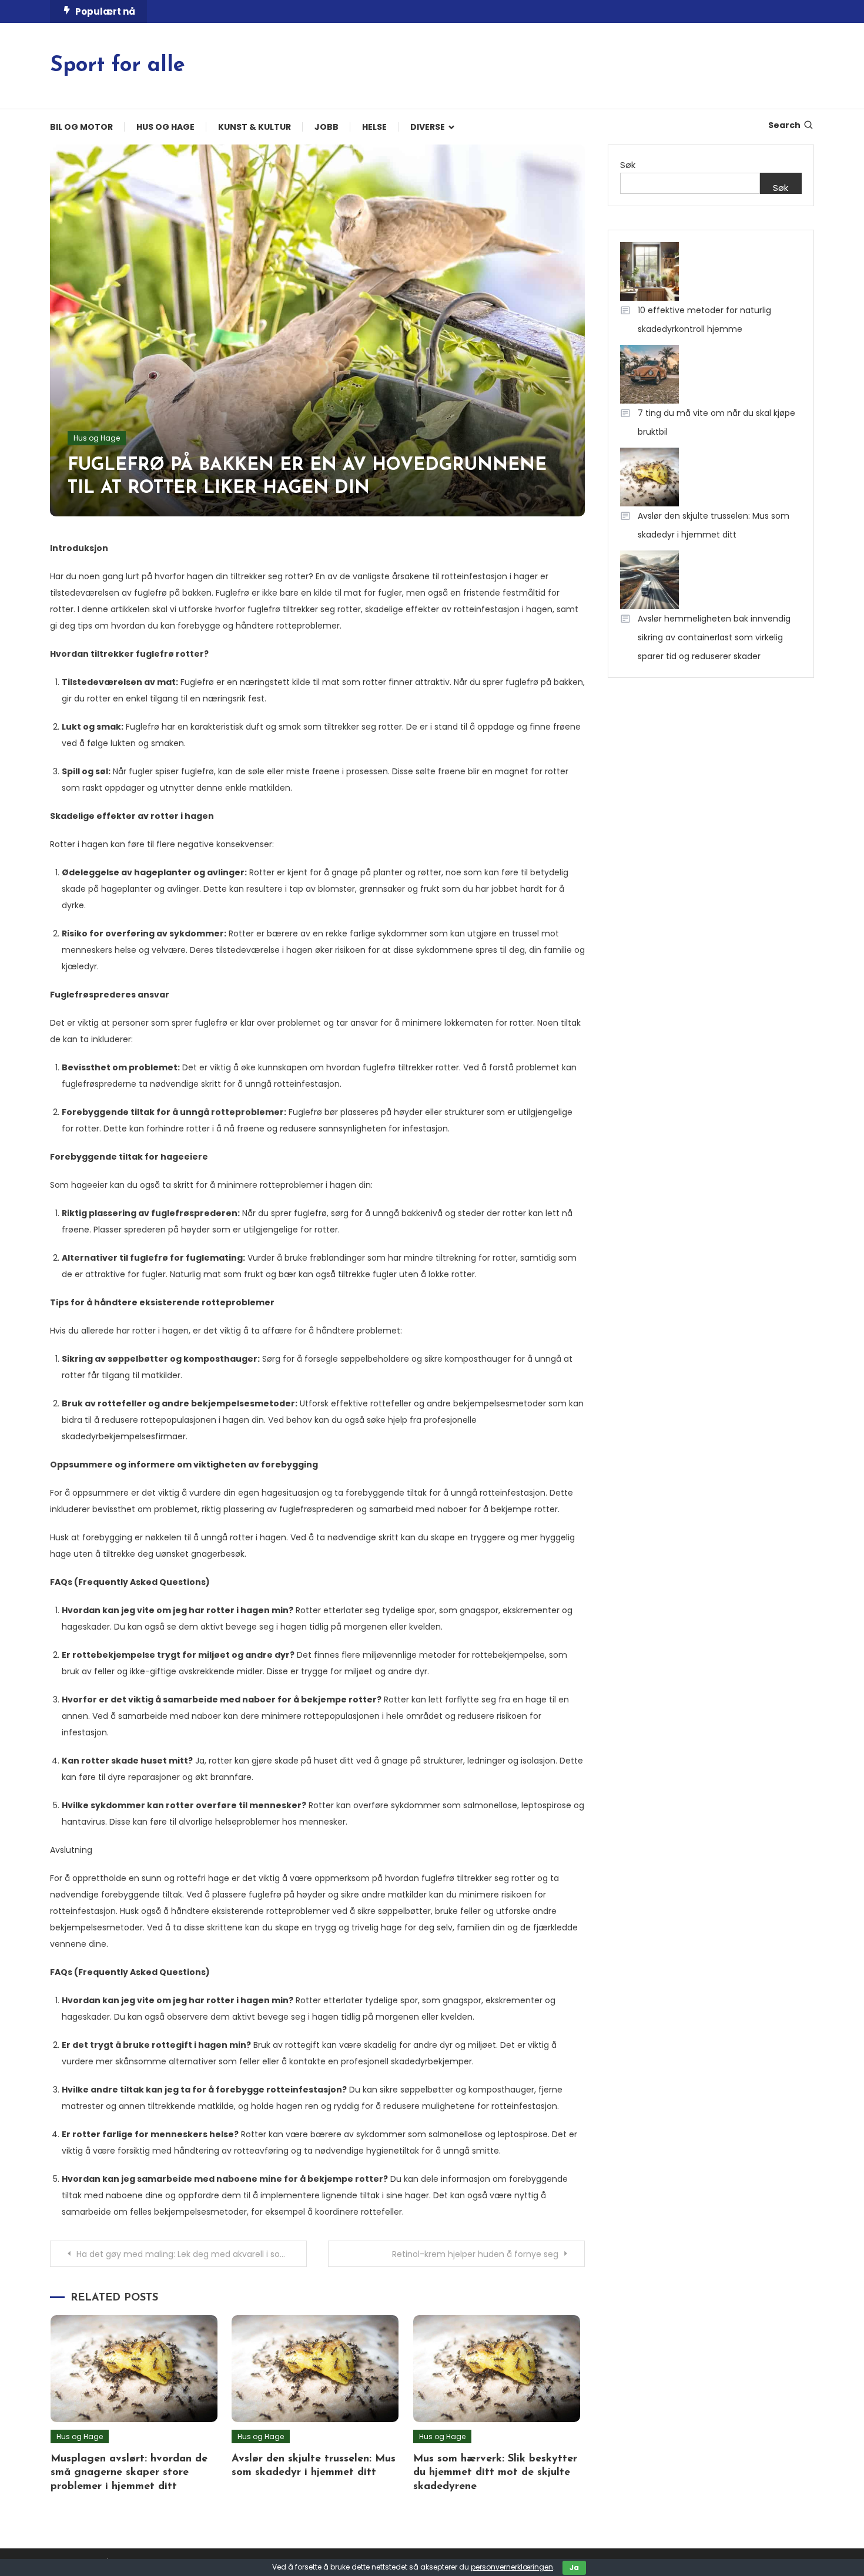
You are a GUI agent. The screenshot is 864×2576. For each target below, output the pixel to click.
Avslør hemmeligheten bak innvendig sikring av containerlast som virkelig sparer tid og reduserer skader (714, 637)
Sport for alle (118, 66)
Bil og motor (81, 127)
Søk (628, 165)
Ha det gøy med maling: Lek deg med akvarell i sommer (191, 2254)
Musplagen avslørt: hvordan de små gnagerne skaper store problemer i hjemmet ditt (129, 2473)
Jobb (326, 127)
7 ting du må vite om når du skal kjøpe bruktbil (716, 422)
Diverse (428, 127)
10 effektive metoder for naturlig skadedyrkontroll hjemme (704, 320)
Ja (574, 2567)
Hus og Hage (165, 127)
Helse (374, 127)
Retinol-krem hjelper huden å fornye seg (475, 2254)
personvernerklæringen (512, 2567)
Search (784, 125)
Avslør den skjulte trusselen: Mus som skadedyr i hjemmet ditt (714, 525)
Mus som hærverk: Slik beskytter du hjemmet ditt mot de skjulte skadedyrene (495, 2473)
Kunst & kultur (254, 127)
